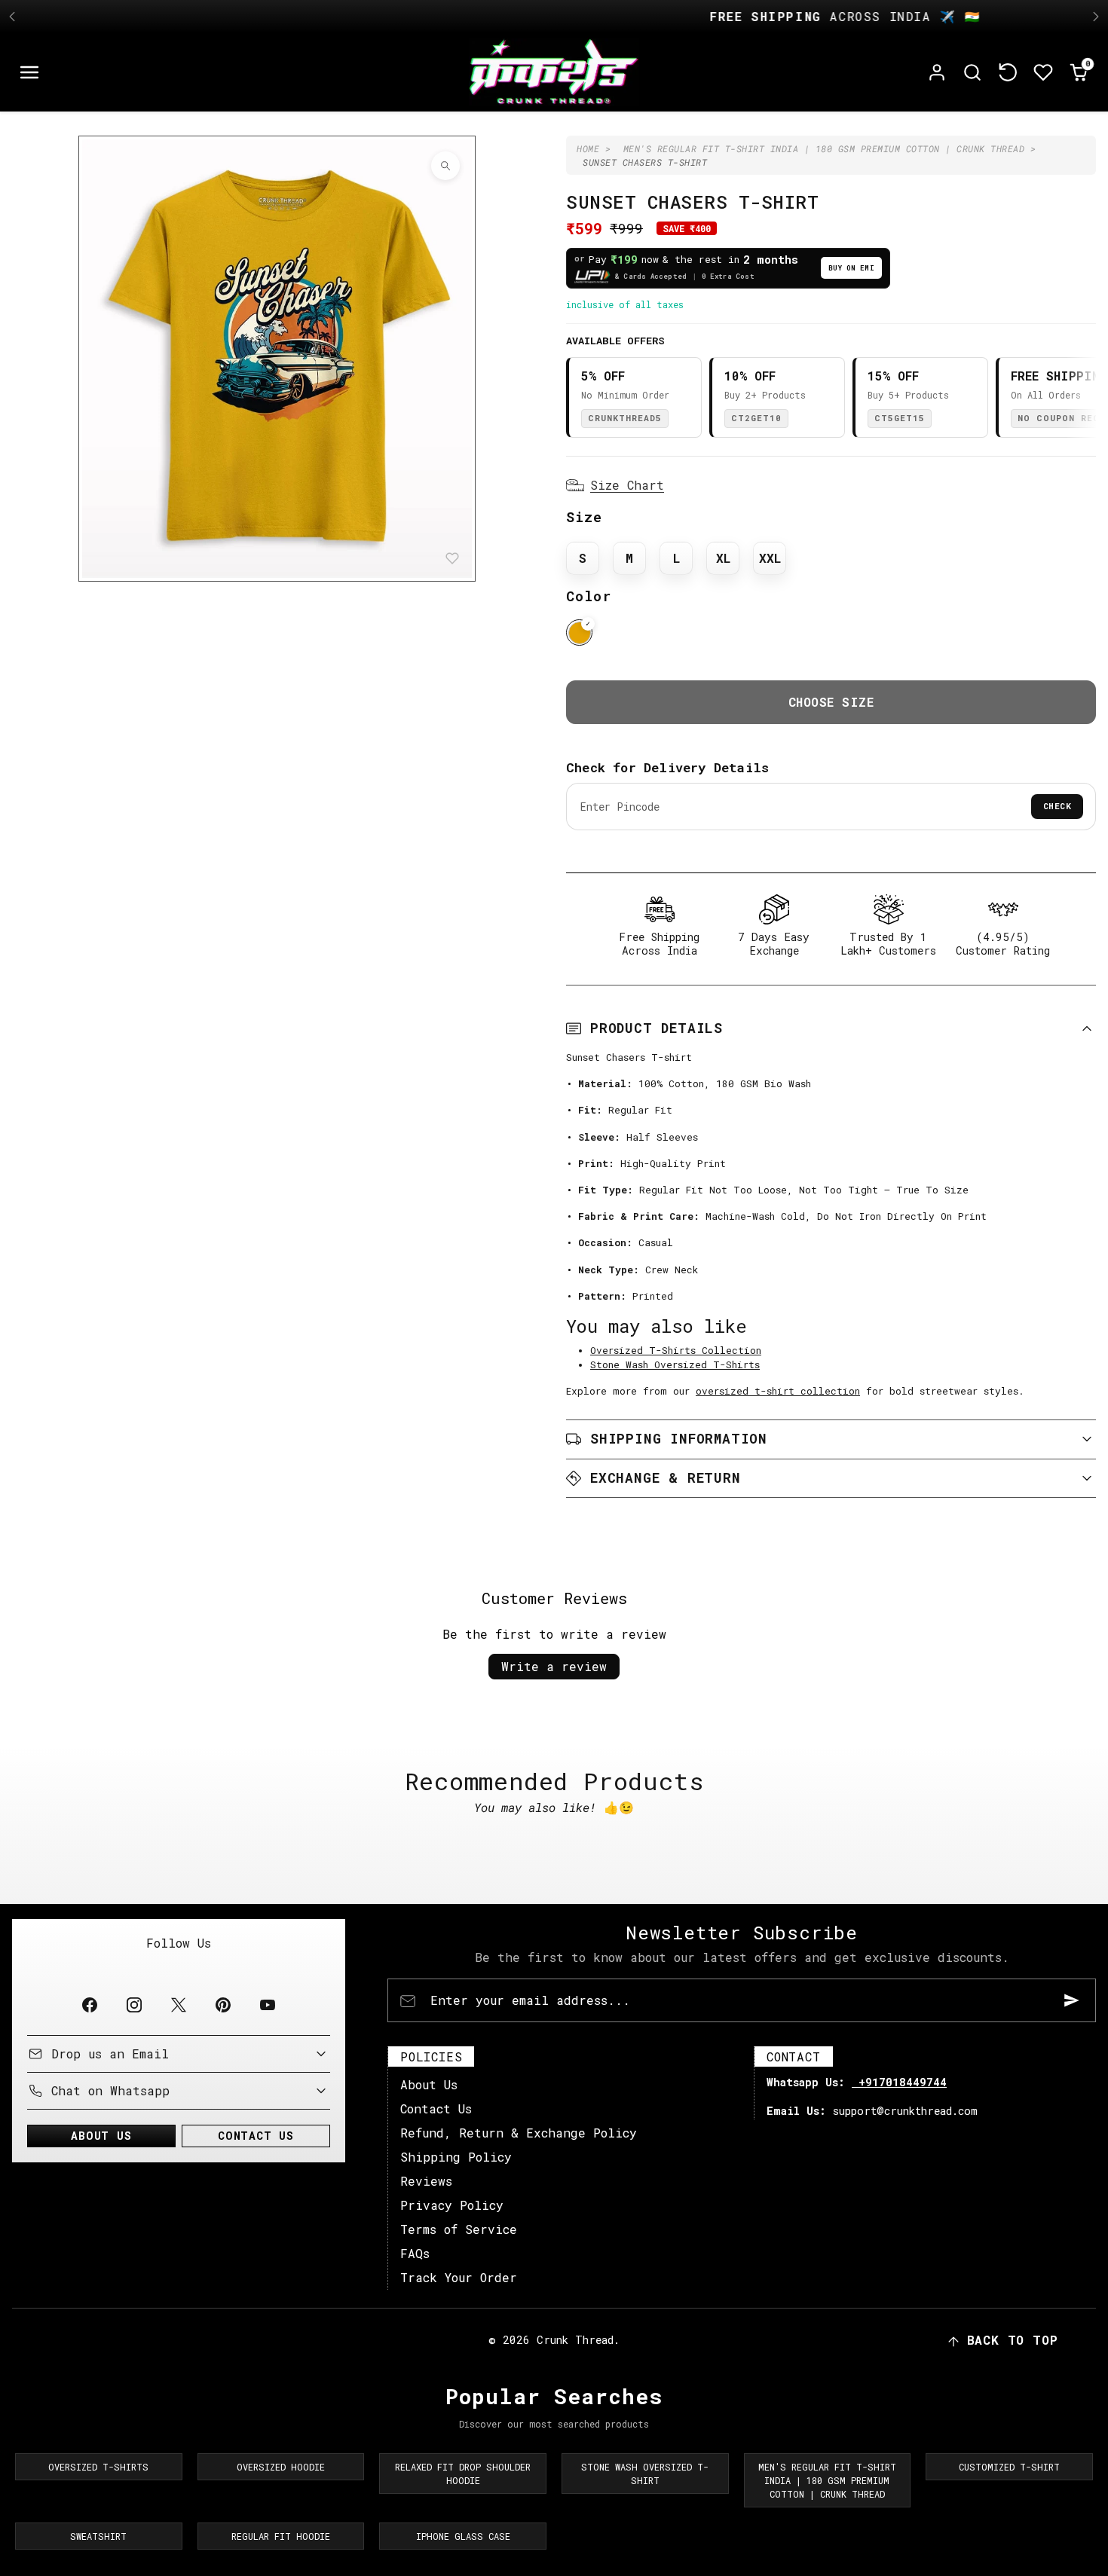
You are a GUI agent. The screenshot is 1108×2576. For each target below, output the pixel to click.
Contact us (256, 2136)
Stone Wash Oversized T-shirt (645, 2474)
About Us (429, 2084)
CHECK (1057, 806)
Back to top (1013, 2340)
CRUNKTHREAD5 (625, 418)
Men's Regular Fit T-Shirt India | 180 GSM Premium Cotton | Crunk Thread (827, 2480)
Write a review (554, 1666)
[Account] (937, 73)
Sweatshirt (98, 2536)
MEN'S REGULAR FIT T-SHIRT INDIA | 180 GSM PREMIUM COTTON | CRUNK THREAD (824, 148)
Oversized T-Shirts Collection (676, 1350)
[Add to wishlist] (452, 558)
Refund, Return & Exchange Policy (519, 2133)
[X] (178, 2005)
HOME (588, 148)
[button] (30, 73)
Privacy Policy (452, 2205)
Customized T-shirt (1009, 2467)
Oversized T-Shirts (98, 2467)
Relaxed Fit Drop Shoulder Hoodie (463, 2474)
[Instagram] (134, 2005)
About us (101, 2136)
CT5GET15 (900, 418)
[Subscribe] (1072, 2000)
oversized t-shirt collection (778, 1391)
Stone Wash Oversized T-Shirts (675, 1364)
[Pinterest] (223, 2005)
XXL (770, 558)
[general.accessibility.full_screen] (445, 166)
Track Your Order (459, 2277)
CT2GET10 (756, 418)
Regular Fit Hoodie (281, 2536)
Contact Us (436, 2108)
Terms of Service (459, 2229)
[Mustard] (579, 633)
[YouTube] (268, 2005)
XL (723, 558)
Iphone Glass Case (463, 2536)
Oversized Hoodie (281, 2467)
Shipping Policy (456, 2157)
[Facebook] (89, 2005)
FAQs (415, 2253)
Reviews (426, 2181)
